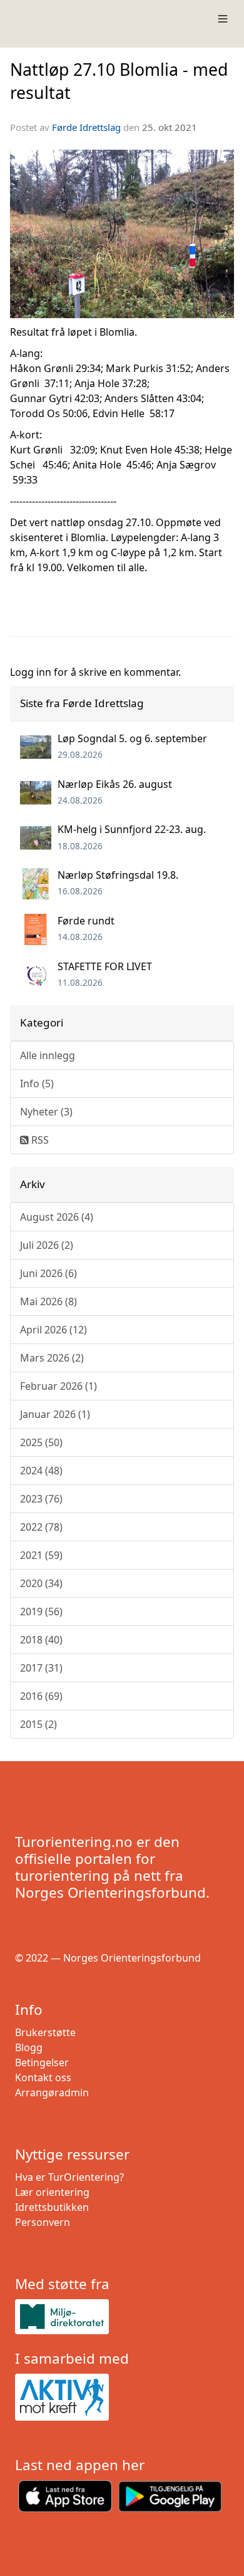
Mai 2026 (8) (48, 1301)
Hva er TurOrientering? (69, 2177)
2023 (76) (41, 1499)
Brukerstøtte (45, 2032)
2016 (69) (41, 1696)
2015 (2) (38, 1724)
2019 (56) (41, 1611)
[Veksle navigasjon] (223, 19)
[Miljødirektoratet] (122, 2316)
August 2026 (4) (57, 1217)
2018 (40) (41, 1640)
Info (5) (37, 1084)
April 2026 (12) (53, 1330)
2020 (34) (41, 1583)
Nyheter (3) (46, 1112)
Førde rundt (86, 921)
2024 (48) (41, 1471)
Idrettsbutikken (52, 2207)
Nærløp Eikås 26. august (115, 784)
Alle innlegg (48, 1055)
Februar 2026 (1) (58, 1386)
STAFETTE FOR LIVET (105, 966)
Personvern (43, 2222)
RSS (39, 1140)
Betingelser (42, 2062)
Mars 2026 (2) (52, 1358)
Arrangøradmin (52, 2092)
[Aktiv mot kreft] (122, 2398)
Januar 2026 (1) (55, 1414)
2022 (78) (41, 1527)
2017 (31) (41, 1668)
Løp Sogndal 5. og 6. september (132, 738)
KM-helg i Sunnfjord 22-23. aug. (132, 829)
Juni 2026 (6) (48, 1273)
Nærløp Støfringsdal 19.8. (118, 875)
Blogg (29, 2047)
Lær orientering (52, 2192)
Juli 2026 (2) (47, 1245)
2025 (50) (41, 1442)
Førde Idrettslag (86, 127)
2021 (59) (41, 1555)
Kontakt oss (43, 2077)
